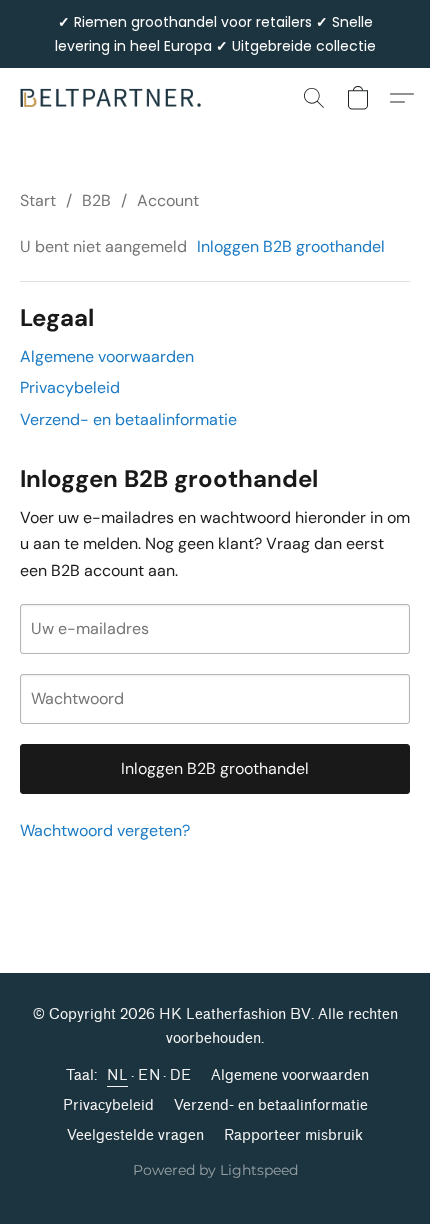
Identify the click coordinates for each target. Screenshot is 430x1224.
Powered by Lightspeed (215, 1170)
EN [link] (149, 1075)
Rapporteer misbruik (293, 1135)
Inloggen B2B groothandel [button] (291, 246)
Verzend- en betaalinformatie (128, 419)
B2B (96, 200)
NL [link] (117, 1075)
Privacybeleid (70, 387)
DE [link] (180, 1075)
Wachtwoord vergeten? (105, 830)
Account (168, 200)
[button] (116, 98)
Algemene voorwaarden (107, 356)
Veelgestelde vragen (135, 1135)
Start (38, 200)
